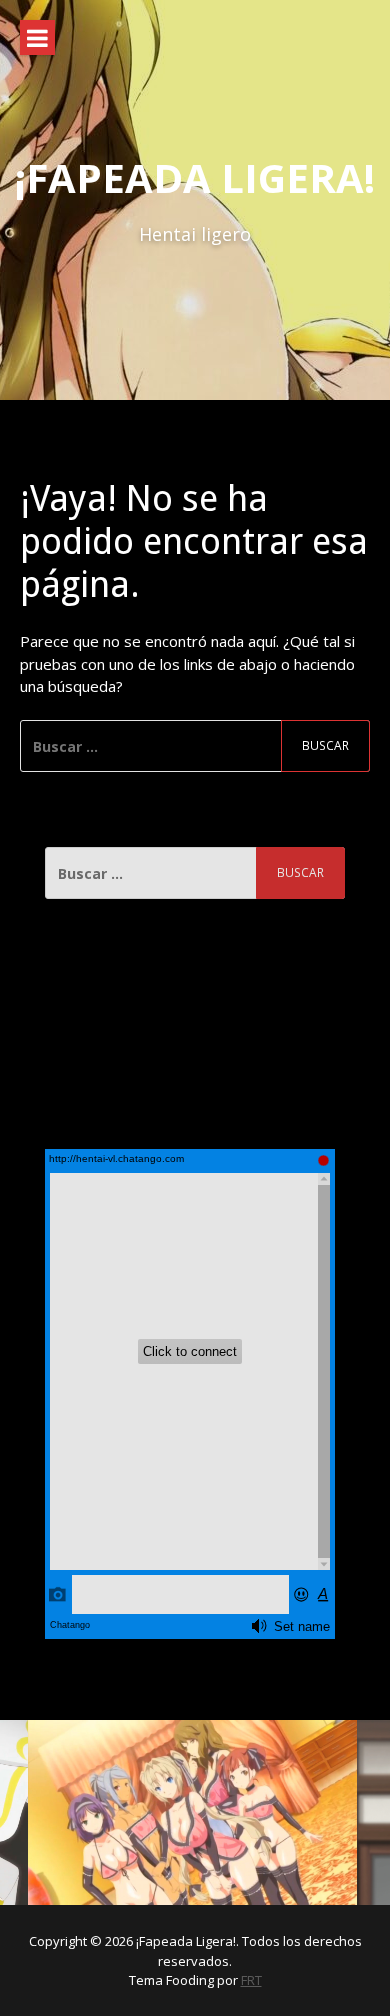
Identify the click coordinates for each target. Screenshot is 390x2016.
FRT (251, 1980)
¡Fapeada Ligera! (195, 177)
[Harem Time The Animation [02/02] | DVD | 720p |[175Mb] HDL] (193, 1813)
